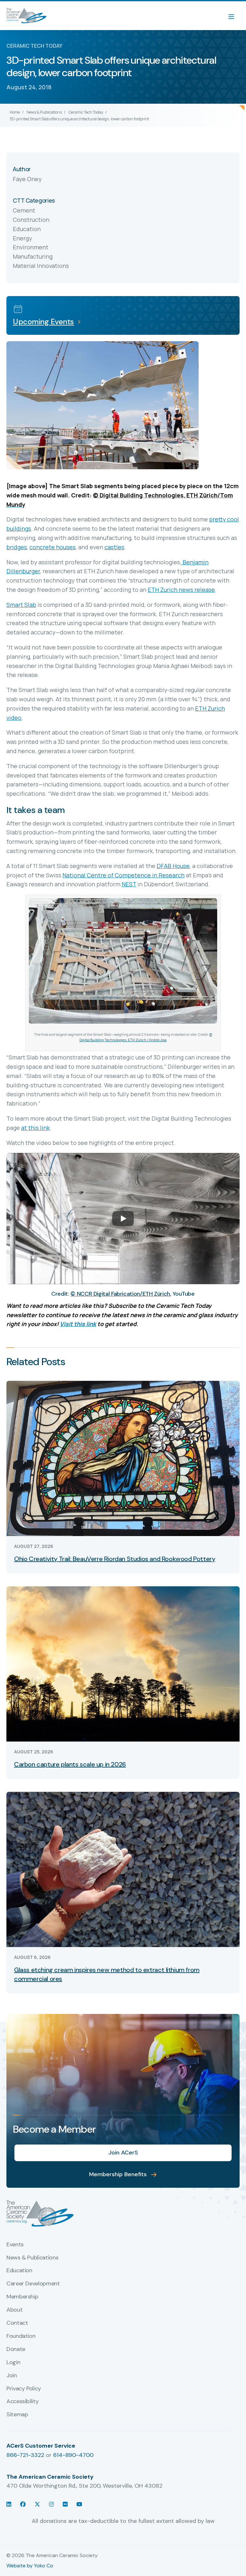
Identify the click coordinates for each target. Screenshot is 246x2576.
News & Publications (44, 112)
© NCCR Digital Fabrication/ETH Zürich (120, 1294)
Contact (17, 2323)
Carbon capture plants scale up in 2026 (70, 1764)
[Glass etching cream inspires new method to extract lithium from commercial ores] (123, 1869)
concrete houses (53, 547)
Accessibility (22, 2402)
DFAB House (173, 866)
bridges (17, 547)
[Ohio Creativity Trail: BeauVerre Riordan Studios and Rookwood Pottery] (123, 1458)
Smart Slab (21, 605)
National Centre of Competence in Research (123, 875)
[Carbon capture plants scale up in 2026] (123, 1663)
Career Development (33, 2284)
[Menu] (234, 16)
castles (114, 547)
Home (15, 112)
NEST (129, 884)
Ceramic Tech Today (86, 112)
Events (15, 2245)
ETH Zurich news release (181, 590)
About (14, 2310)
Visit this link (78, 1324)
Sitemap (17, 2415)
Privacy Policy (24, 2389)
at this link (35, 1128)
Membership (22, 2297)
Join (12, 2376)
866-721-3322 (25, 2455)
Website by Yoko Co (30, 2566)
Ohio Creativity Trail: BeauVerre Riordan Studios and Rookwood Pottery (115, 1559)
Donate (16, 2349)
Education (19, 2271)
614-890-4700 (73, 2455)
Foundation (21, 2336)
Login (13, 2363)
